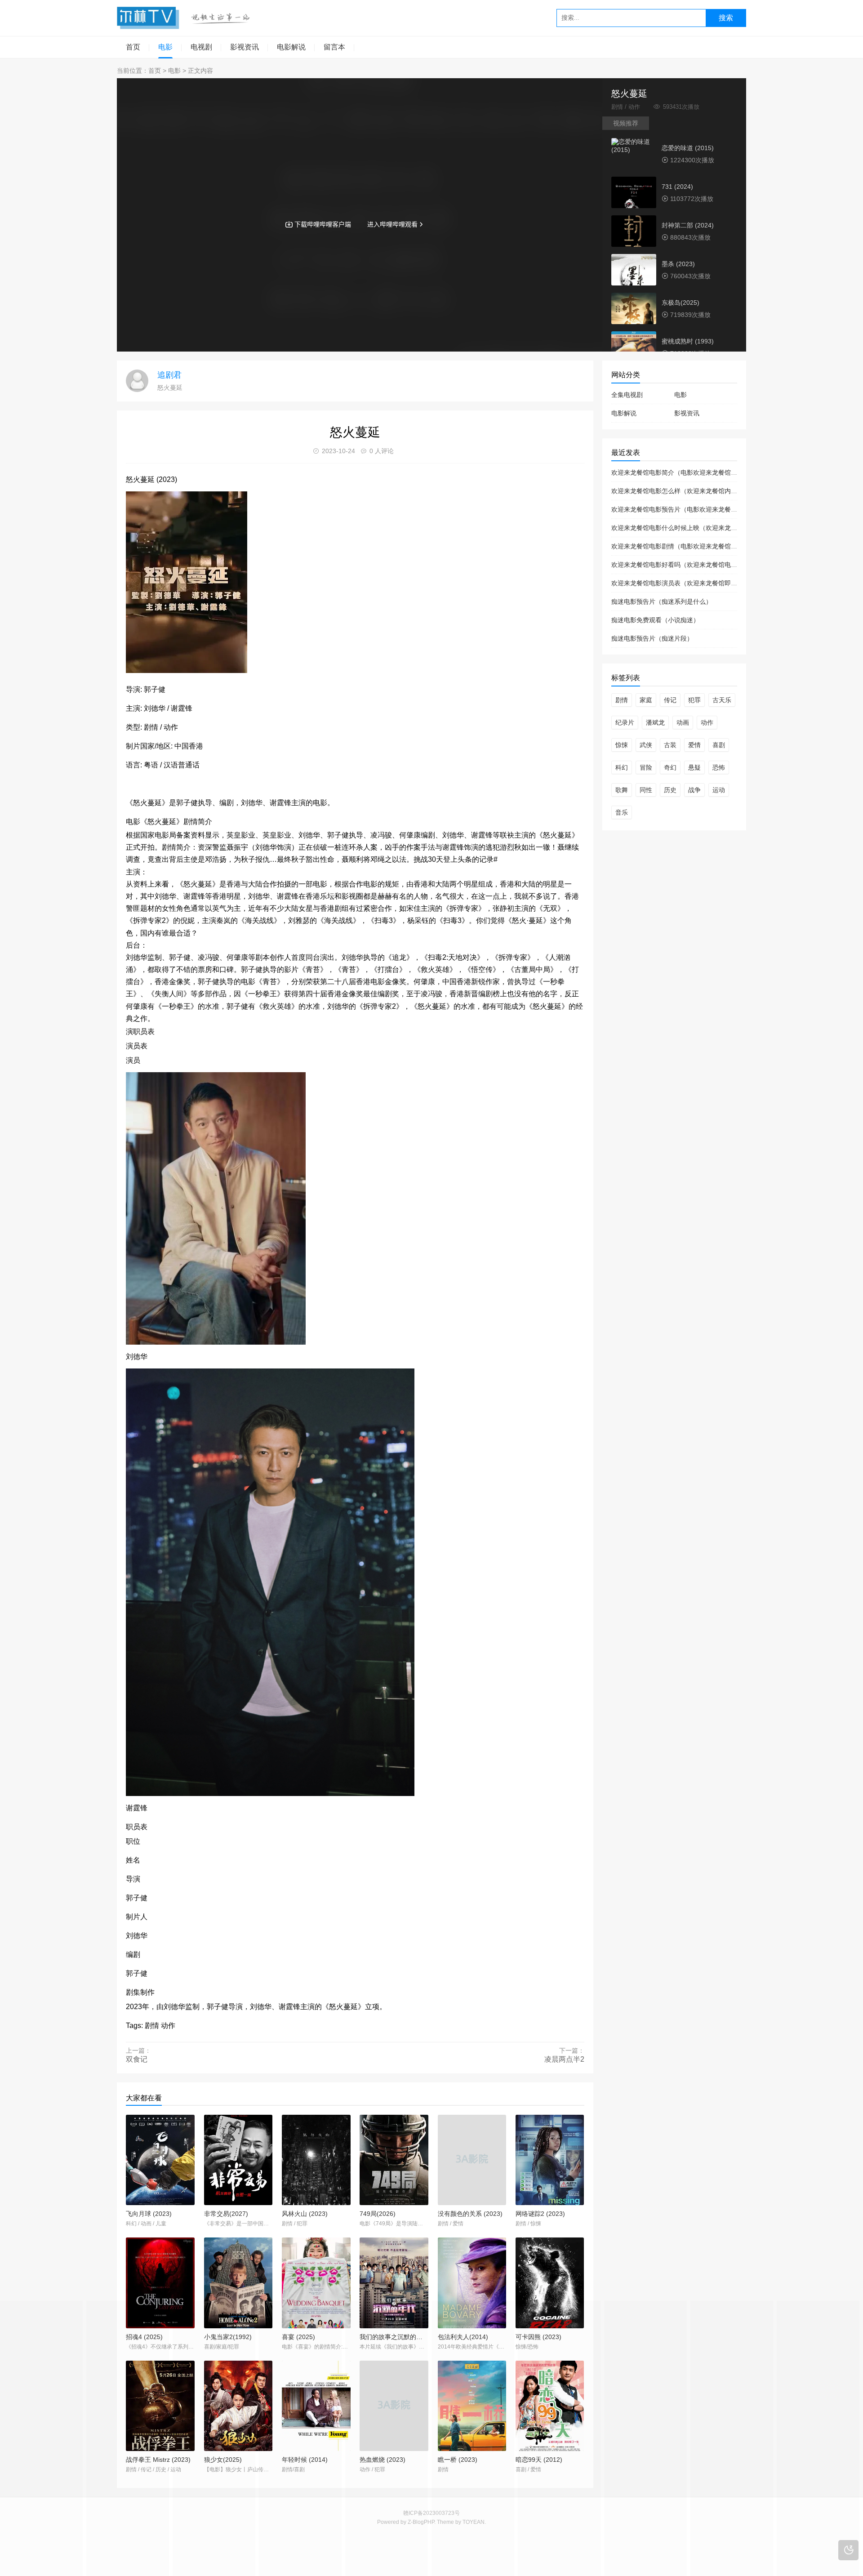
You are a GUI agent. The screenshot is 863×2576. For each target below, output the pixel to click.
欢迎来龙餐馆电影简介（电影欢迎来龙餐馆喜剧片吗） (687, 472)
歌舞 (622, 790)
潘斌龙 (655, 722)
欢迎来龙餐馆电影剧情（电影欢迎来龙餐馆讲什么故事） (690, 546)
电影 (165, 47)
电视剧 (201, 47)
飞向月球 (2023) (149, 2214)
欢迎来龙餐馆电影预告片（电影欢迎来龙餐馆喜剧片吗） (690, 509)
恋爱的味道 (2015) (688, 148)
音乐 (622, 812)
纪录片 (625, 722)
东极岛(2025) (681, 303)
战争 (694, 790)
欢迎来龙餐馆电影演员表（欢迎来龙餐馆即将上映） (684, 583)
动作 (707, 722)
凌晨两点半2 (564, 2059)
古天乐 (722, 700)
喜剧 (719, 745)
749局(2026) (378, 2214)
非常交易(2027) (226, 2214)
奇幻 (670, 767)
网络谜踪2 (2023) (540, 2214)
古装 (670, 745)
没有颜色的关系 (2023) (470, 2214)
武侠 (646, 745)
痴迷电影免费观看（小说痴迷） (655, 620)
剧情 (622, 700)
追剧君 (169, 375)
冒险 (646, 767)
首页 (133, 47)
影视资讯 (245, 47)
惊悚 (622, 745)
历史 (670, 790)
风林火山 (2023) (305, 2214)
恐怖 (719, 767)
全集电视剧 (627, 395)
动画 (683, 722)
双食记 (137, 2059)
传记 (670, 700)
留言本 (334, 47)
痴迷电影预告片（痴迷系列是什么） (662, 602)
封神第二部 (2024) (688, 225)
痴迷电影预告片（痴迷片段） (652, 638)
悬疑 (694, 767)
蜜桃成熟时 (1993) (688, 341)
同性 (646, 790)
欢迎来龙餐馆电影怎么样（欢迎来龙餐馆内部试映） (684, 491)
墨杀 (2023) (678, 264)
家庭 (646, 700)
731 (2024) (677, 187)
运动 (719, 790)
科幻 (622, 767)
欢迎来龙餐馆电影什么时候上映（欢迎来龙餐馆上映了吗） (693, 528)
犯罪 (694, 700)
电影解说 (291, 47)
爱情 (694, 745)
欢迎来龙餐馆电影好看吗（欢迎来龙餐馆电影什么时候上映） (696, 565)
